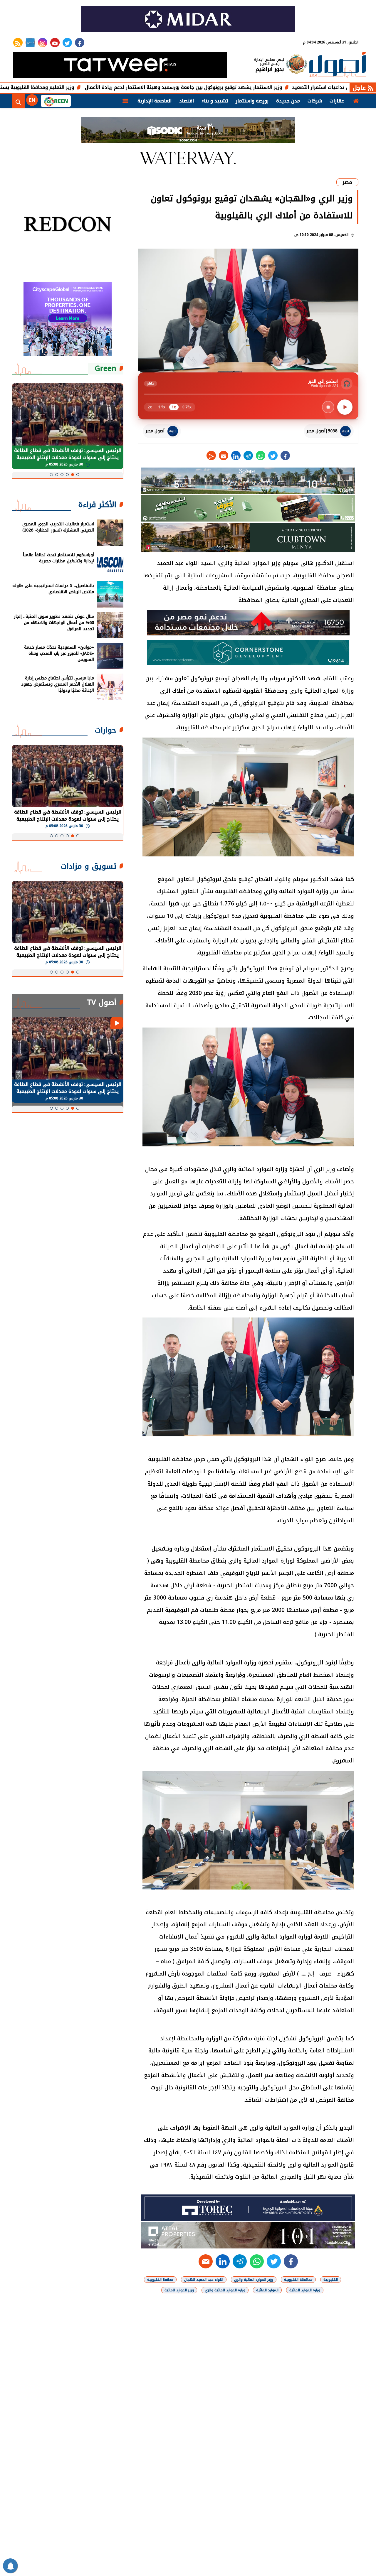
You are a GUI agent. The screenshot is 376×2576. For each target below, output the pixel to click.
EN (32, 100)
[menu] (125, 101)
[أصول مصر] (338, 66)
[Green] (56, 101)
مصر (347, 182)
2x (150, 407)
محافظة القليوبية (298, 2280)
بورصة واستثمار (252, 101)
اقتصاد (187, 101)
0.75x (187, 407)
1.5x (162, 407)
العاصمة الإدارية (155, 101)
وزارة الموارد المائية (305, 2290)
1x (174, 407)
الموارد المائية (267, 2290)
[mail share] (224, 456)
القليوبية (331, 2280)
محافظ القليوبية (160, 2280)
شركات (315, 101)
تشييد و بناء (215, 101)
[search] (18, 101)
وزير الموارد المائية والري (254, 2280)
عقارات (337, 101)
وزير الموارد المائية (179, 2290)
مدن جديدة (288, 101)
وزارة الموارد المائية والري (225, 2290)
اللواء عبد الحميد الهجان (204, 2280)
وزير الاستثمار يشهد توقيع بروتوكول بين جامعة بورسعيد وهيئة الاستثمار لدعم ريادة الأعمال (254, 87)
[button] (78, 475)
